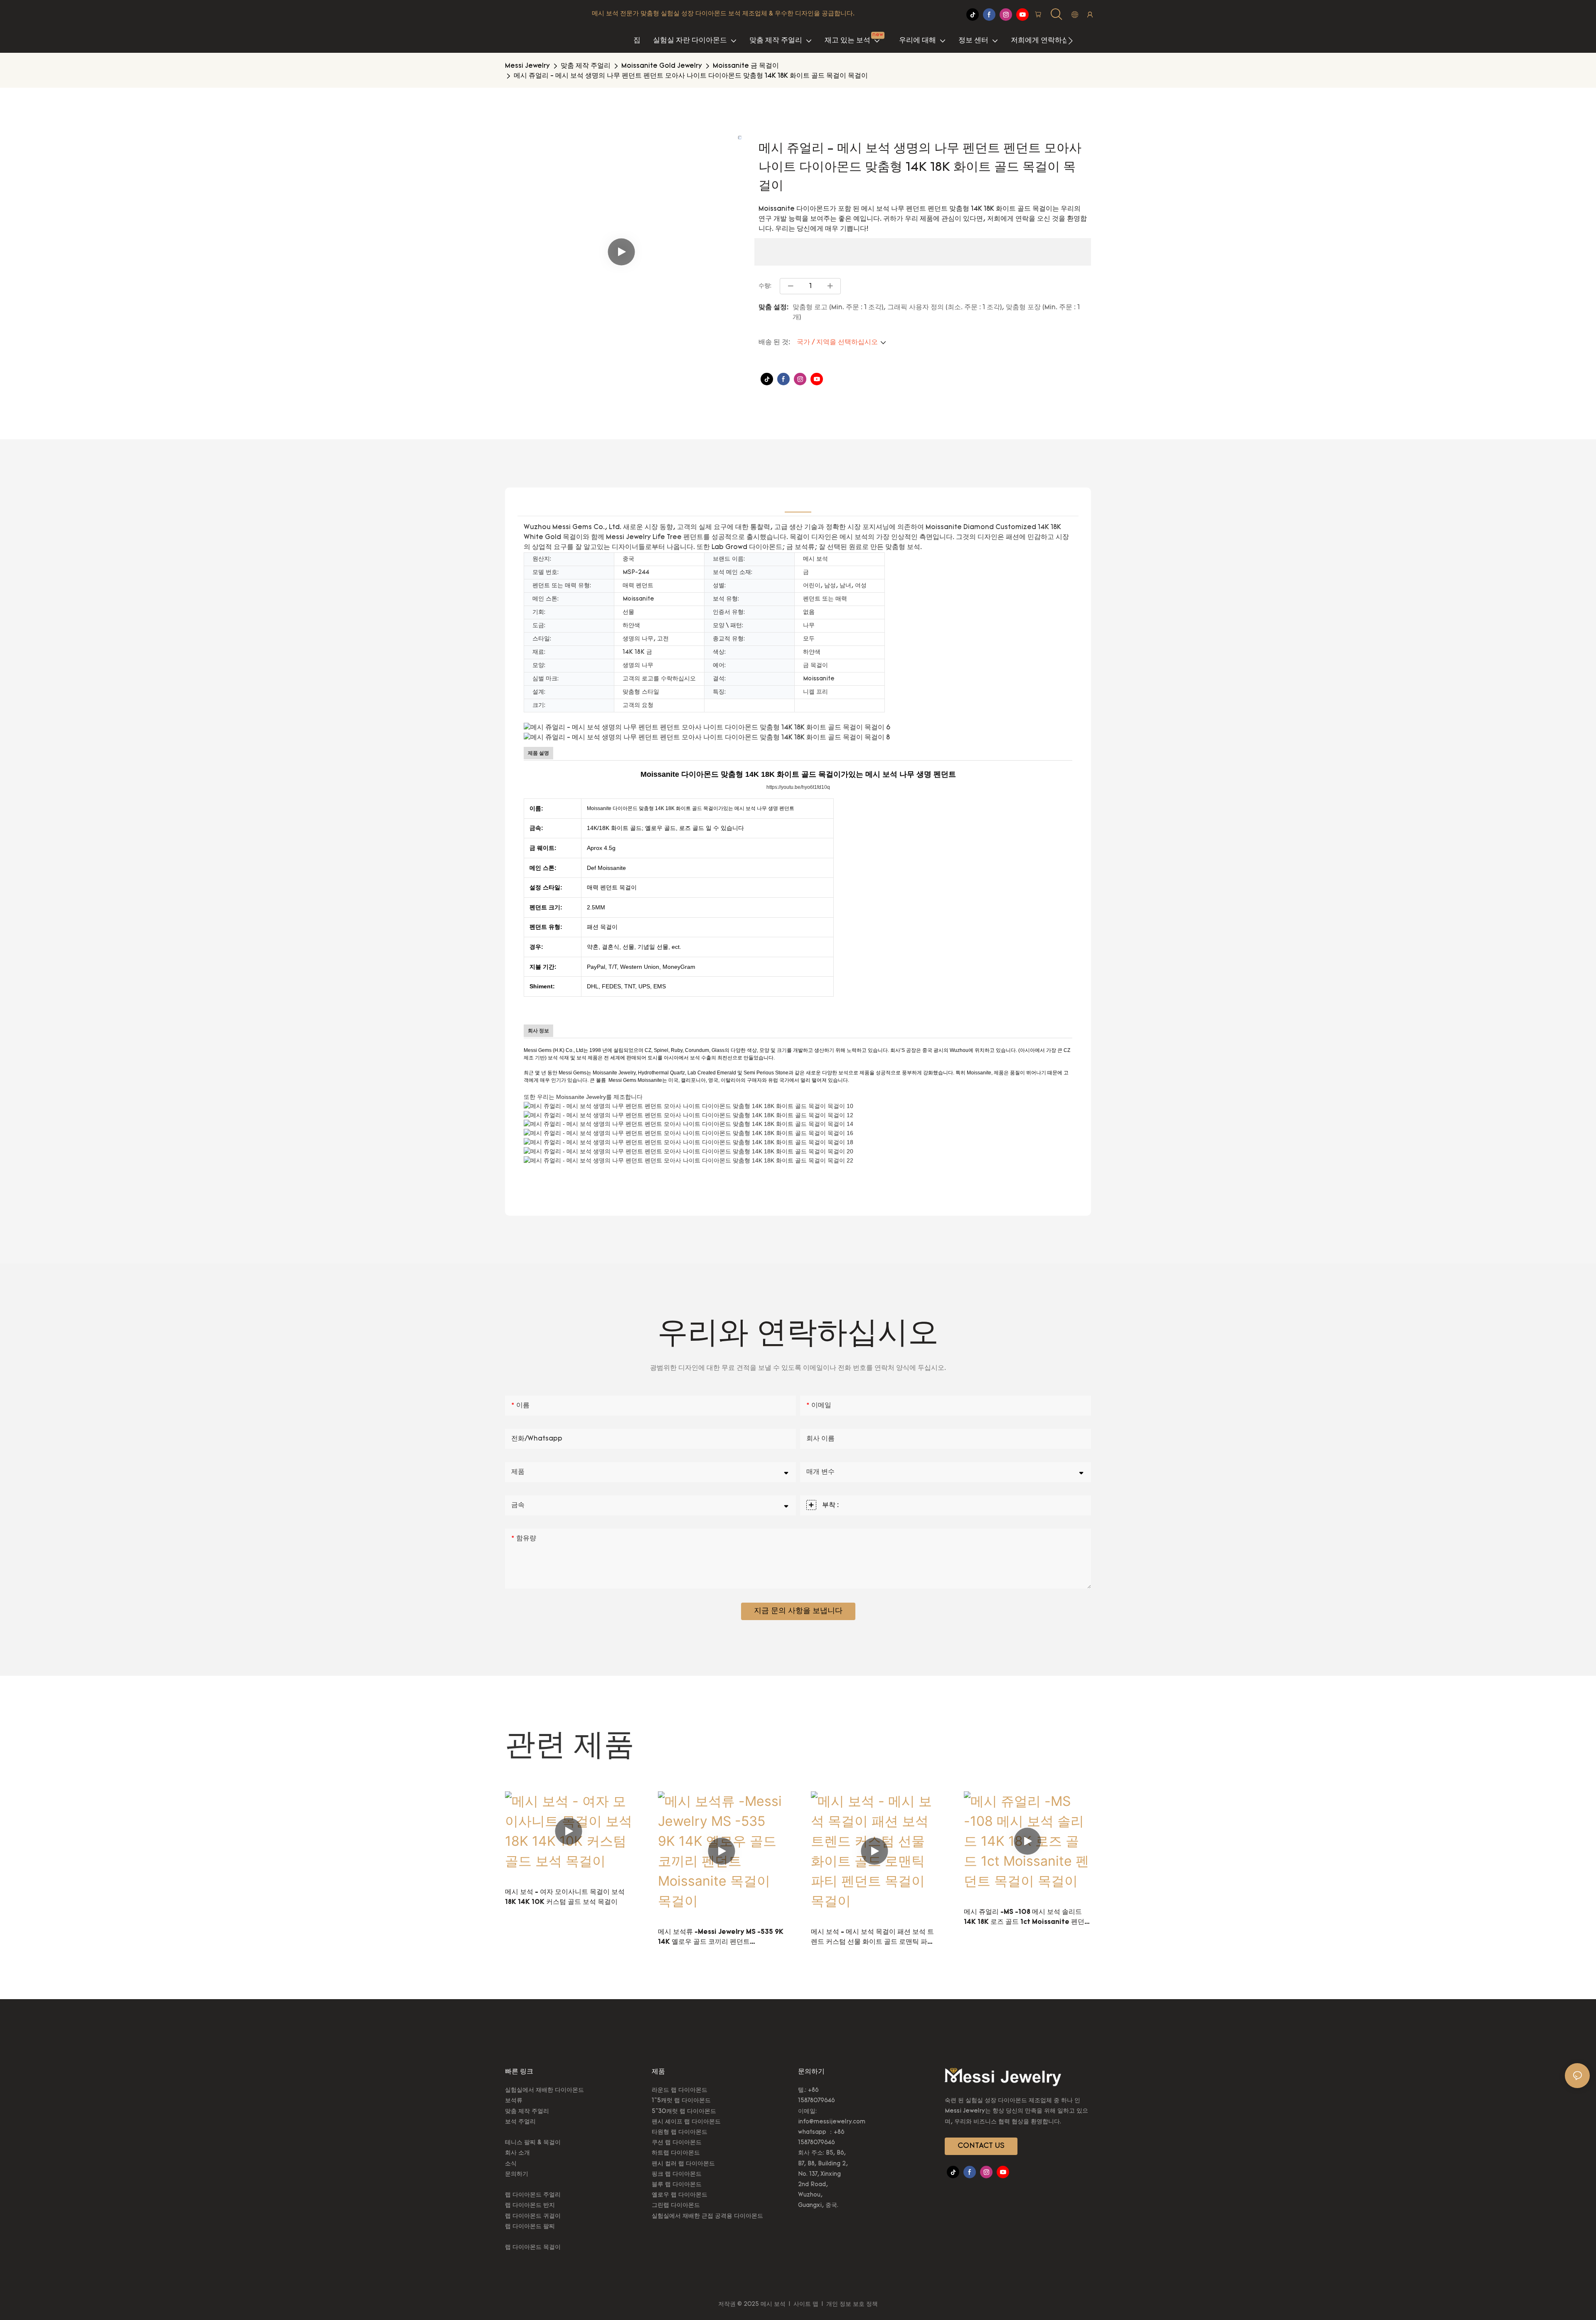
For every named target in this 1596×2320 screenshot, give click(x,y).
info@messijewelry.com (832, 2122)
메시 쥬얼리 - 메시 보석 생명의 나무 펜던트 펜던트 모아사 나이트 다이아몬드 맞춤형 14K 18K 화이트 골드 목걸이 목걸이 (691, 76)
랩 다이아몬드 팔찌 (530, 2227)
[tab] (798, 502)
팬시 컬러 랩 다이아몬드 (683, 2164)
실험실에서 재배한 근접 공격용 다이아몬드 (707, 2216)
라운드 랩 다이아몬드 (680, 2090)
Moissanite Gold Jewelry (662, 66)
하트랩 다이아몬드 (676, 2153)
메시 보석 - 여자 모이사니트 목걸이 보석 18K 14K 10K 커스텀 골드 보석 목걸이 (565, 1897)
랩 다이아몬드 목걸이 (533, 2247)
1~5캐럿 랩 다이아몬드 (681, 2101)
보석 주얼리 (520, 2122)
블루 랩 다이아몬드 (677, 2185)
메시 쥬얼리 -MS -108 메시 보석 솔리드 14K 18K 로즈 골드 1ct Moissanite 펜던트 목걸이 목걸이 (1027, 1918)
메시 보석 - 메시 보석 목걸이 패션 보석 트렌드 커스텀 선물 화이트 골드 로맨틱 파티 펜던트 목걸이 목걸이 (872, 1938)
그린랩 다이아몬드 (676, 2205)
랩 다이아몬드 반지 (530, 2205)
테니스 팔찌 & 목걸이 (533, 2143)
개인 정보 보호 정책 (851, 2304)
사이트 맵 (806, 2304)
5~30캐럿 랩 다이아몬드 (684, 2112)
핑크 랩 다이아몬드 (677, 2174)
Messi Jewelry (527, 66)
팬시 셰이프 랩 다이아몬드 (686, 2122)
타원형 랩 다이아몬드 (680, 2132)
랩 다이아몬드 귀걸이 (533, 2216)
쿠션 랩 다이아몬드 (677, 2143)
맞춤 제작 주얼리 (586, 66)
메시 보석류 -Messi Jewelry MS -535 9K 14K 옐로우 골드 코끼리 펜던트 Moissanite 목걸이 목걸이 (721, 1938)
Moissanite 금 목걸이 (746, 66)
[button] (1070, 41)
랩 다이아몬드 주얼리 (533, 2195)
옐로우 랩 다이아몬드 (680, 2195)
